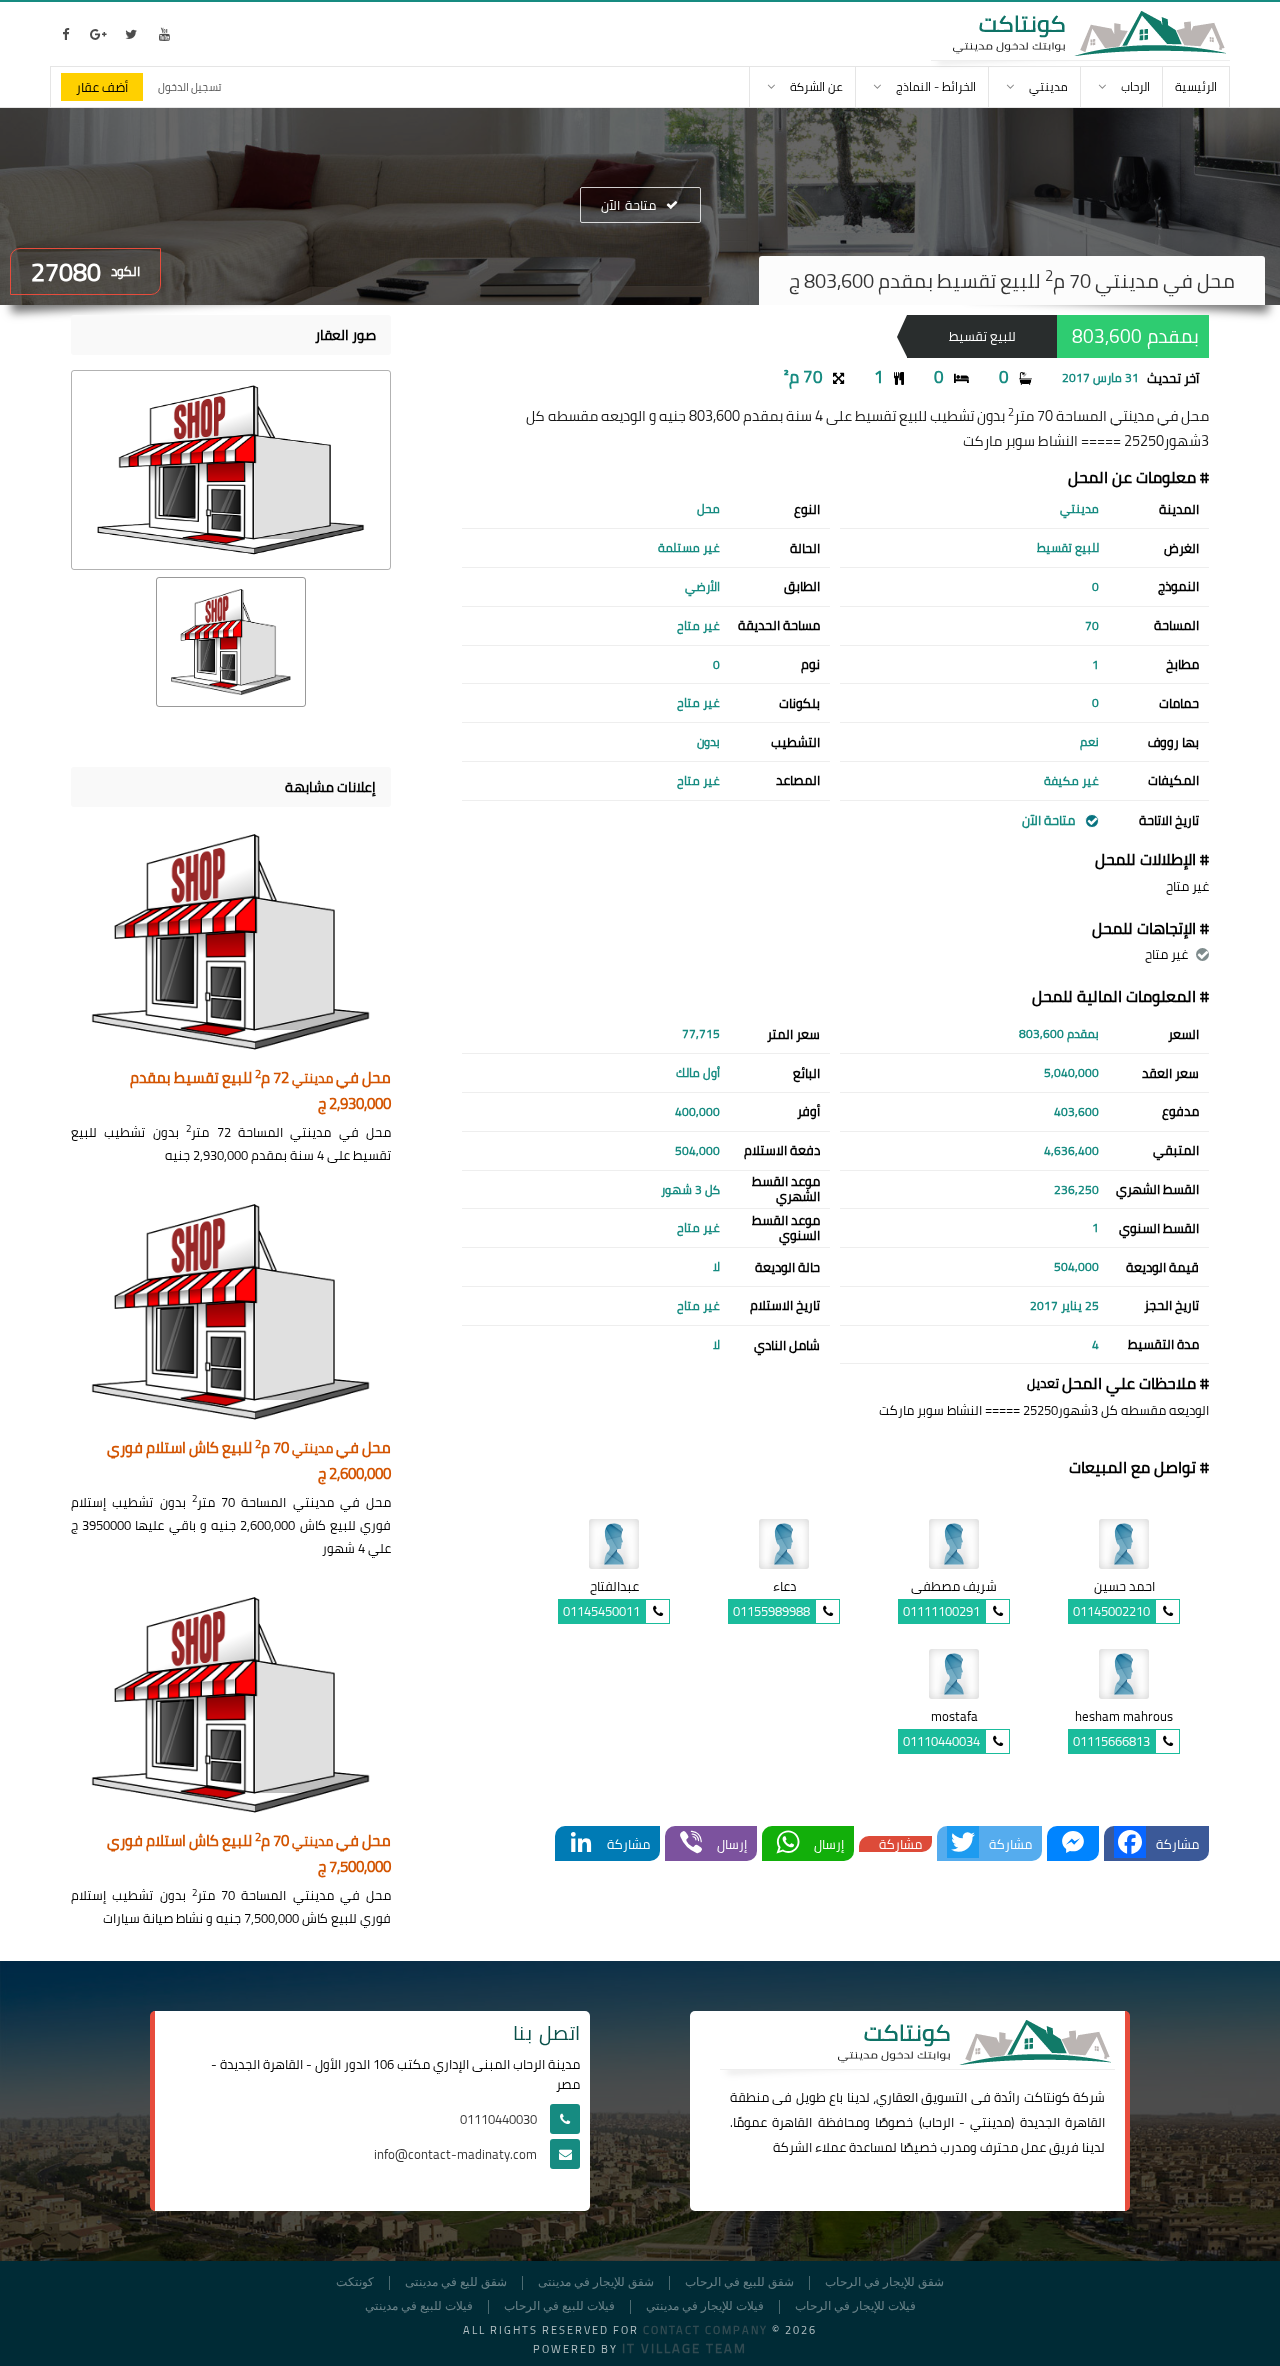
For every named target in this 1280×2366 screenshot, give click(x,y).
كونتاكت (1047, 2097)
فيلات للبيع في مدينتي (419, 2306)
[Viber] (691, 1843)
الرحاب (938, 2122)
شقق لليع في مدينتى (456, 2282)
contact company (705, 2330)
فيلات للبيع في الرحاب (559, 2306)
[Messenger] (1073, 1843)
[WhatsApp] (788, 1843)
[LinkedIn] (581, 1843)
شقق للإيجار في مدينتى (596, 2282)
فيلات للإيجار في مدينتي (705, 2306)
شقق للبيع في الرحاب (739, 2282)
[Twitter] (963, 1843)
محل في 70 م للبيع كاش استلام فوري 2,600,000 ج (249, 1461)
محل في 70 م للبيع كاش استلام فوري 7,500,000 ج (249, 1854)
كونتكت (355, 2282)
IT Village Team (684, 2348)
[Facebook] (1130, 1843)
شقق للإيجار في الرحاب (884, 2282)
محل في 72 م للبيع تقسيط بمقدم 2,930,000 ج (260, 1091)
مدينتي (990, 2122)
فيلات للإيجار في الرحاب (855, 2306)
